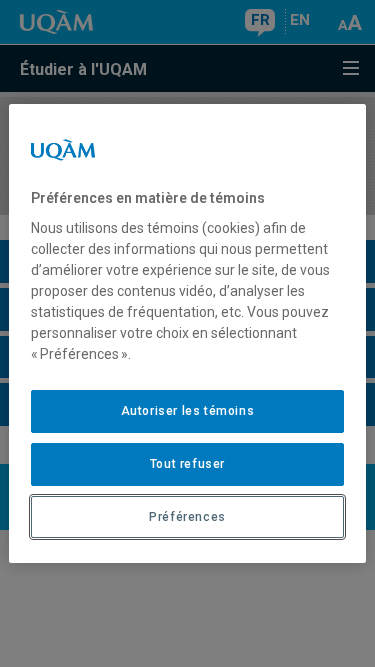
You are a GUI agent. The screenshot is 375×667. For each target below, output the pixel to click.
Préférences (187, 517)
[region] (187, 334)
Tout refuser (187, 464)
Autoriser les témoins (188, 411)
